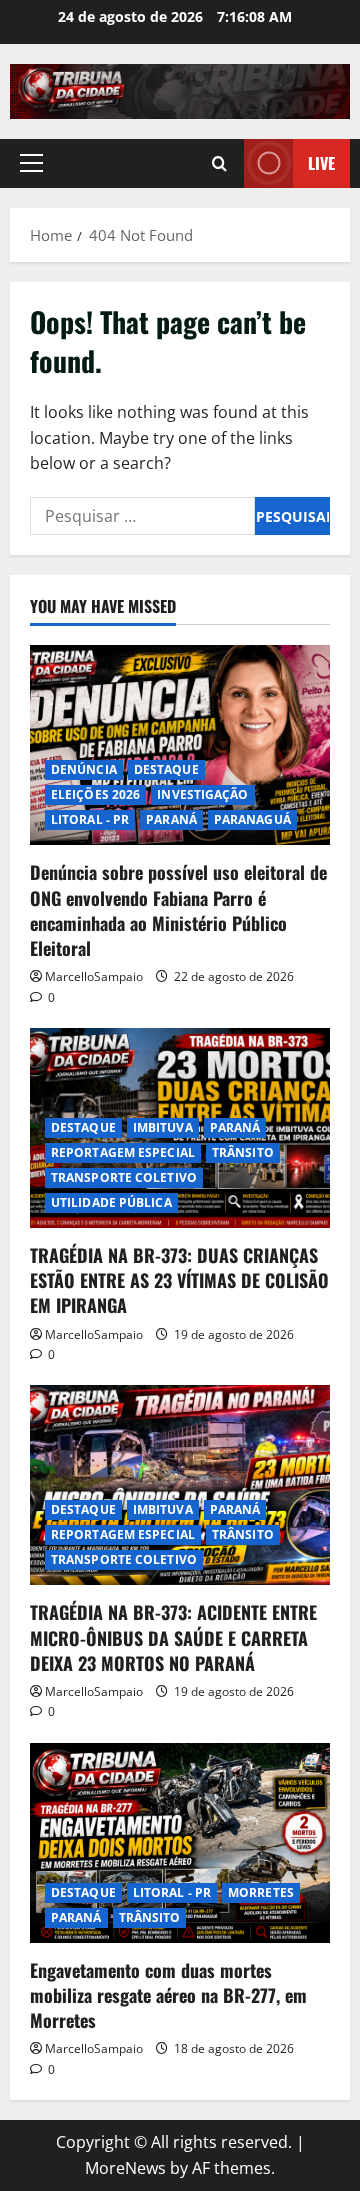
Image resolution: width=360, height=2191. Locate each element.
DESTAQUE (166, 769)
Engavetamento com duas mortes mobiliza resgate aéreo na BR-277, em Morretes (168, 1995)
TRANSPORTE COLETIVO (124, 1177)
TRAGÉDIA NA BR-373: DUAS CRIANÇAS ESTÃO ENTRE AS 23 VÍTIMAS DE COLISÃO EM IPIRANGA (179, 1280)
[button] (31, 163)
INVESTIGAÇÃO (202, 794)
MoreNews (125, 2168)
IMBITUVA (163, 1127)
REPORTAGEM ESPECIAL (123, 1152)
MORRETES (261, 1892)
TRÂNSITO (243, 1152)
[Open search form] (219, 163)
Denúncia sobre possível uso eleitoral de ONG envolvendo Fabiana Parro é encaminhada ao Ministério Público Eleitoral (178, 910)
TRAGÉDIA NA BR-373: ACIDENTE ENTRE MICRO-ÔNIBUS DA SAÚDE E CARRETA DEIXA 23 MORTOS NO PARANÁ (173, 1637)
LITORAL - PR (90, 819)
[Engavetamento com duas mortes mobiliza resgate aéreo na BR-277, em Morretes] (180, 1843)
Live (321, 163)
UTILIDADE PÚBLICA (111, 1202)
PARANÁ (171, 819)
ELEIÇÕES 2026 (95, 794)
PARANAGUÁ (252, 819)
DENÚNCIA (84, 769)
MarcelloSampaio (94, 976)
